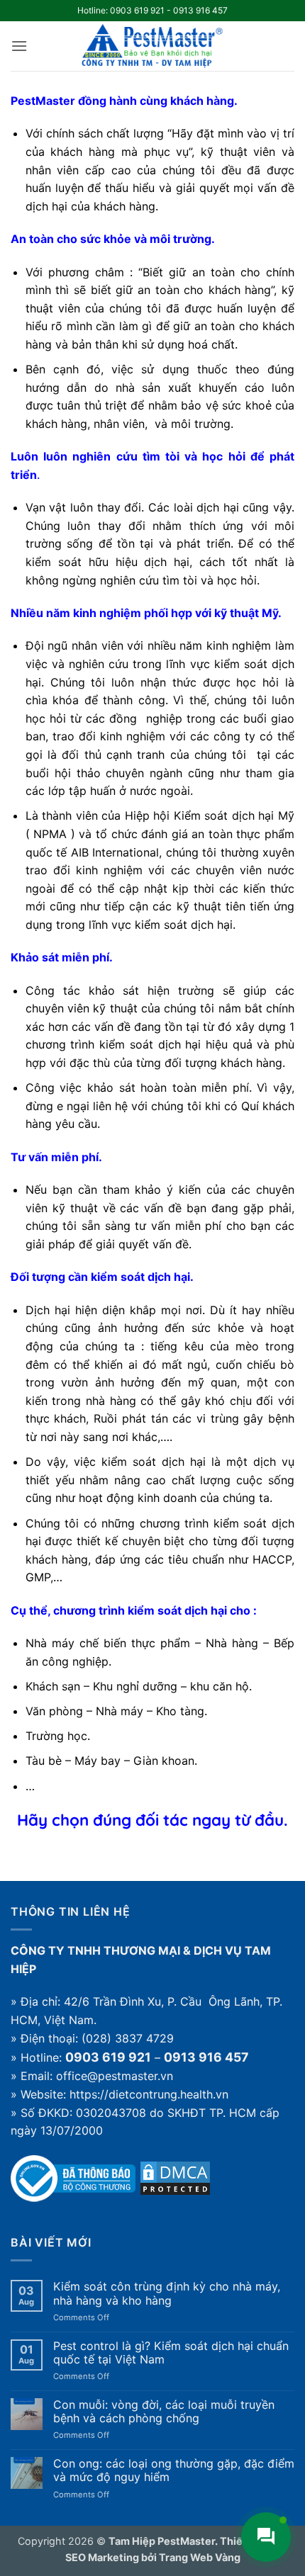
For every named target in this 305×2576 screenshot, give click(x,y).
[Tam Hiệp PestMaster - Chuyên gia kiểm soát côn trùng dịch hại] (152, 46)
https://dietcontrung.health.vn (149, 2094)
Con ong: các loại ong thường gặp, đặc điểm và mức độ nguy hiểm (174, 2470)
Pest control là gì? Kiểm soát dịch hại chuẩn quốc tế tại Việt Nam (171, 2353)
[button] (19, 46)
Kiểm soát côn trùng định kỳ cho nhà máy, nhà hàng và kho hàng (167, 2293)
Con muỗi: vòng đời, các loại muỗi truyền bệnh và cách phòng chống (164, 2412)
